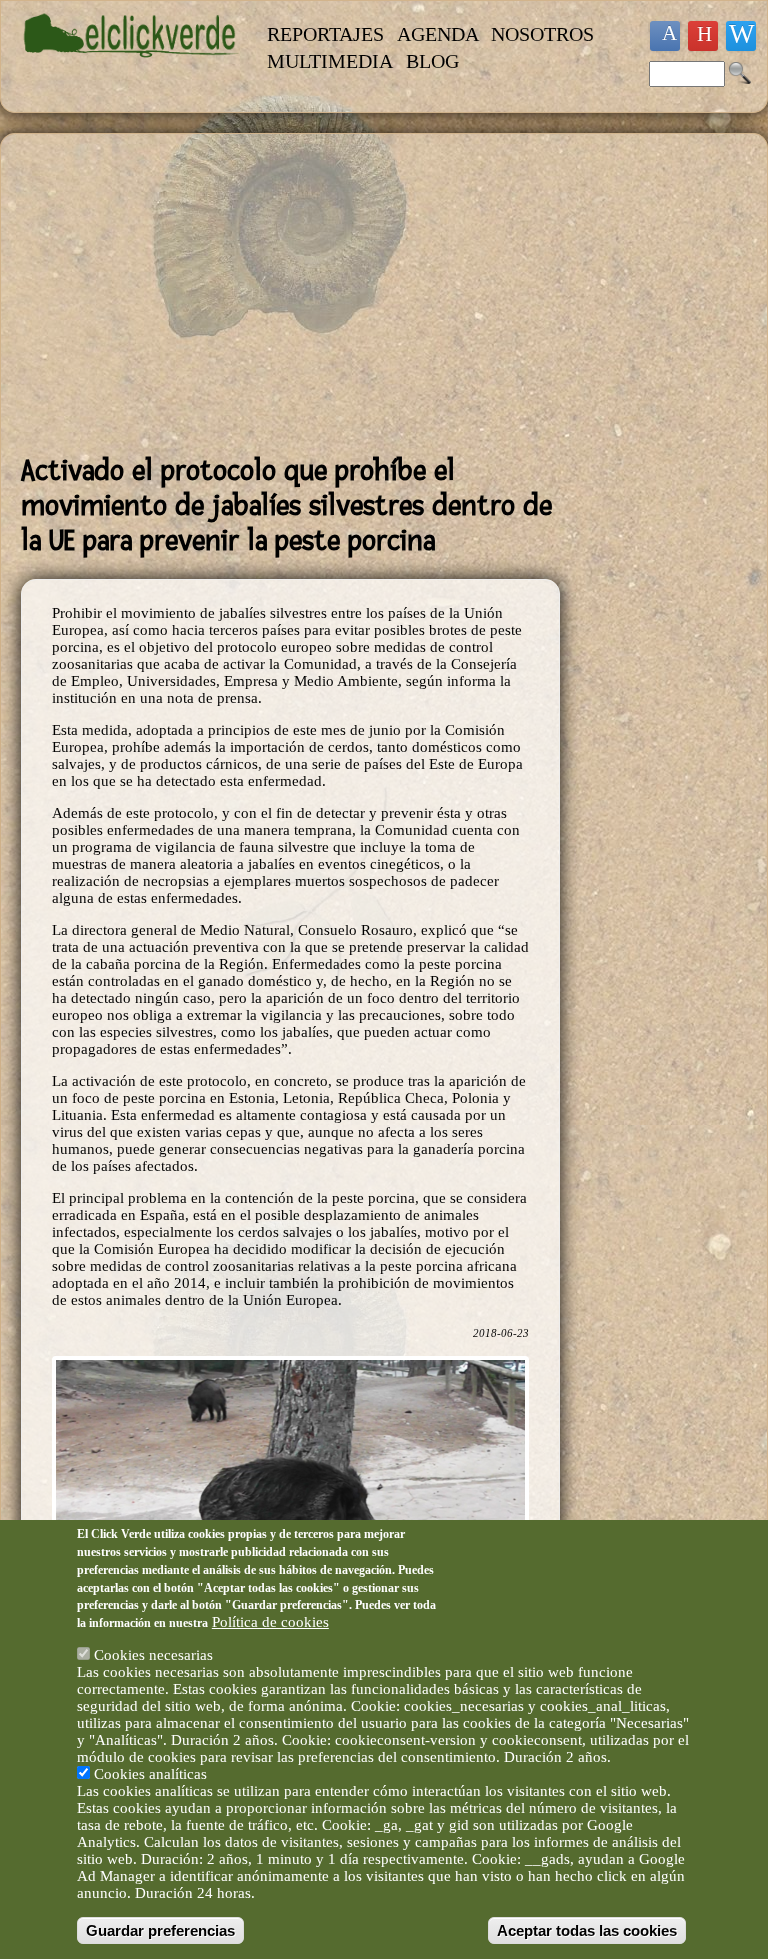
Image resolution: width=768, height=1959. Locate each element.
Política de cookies (270, 1622)
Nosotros (542, 34)
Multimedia (330, 61)
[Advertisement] (290, 294)
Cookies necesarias (153, 1655)
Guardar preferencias (160, 1930)
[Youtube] (703, 36)
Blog (432, 61)
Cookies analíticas (150, 1774)
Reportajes (325, 34)
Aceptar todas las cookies (587, 1930)
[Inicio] (131, 67)
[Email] (741, 36)
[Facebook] (665, 36)
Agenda (438, 34)
